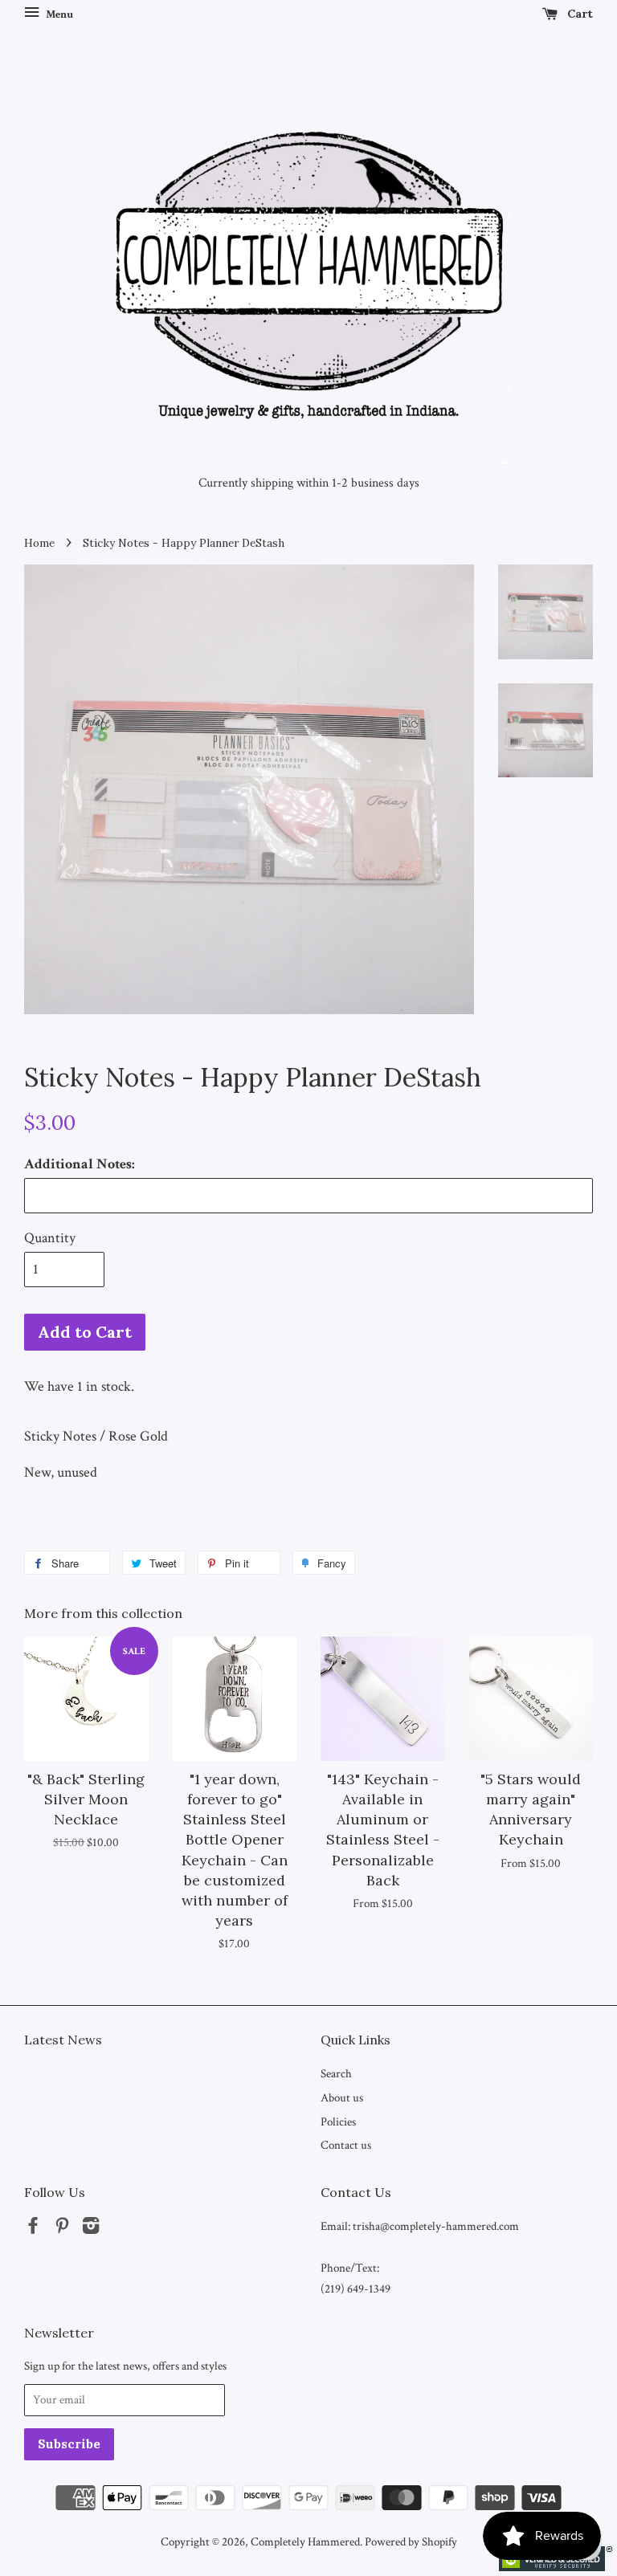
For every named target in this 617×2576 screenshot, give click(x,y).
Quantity (50, 1238)
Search (336, 2073)
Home (39, 543)
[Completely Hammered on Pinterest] (62, 2228)
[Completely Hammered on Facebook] (33, 2228)
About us (342, 2097)
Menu (58, 14)
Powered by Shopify (411, 2541)
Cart (578, 14)
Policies (338, 2122)
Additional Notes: (80, 1164)
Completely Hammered (305, 2541)
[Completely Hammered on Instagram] (91, 2228)
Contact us (346, 2145)
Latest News (63, 2040)
